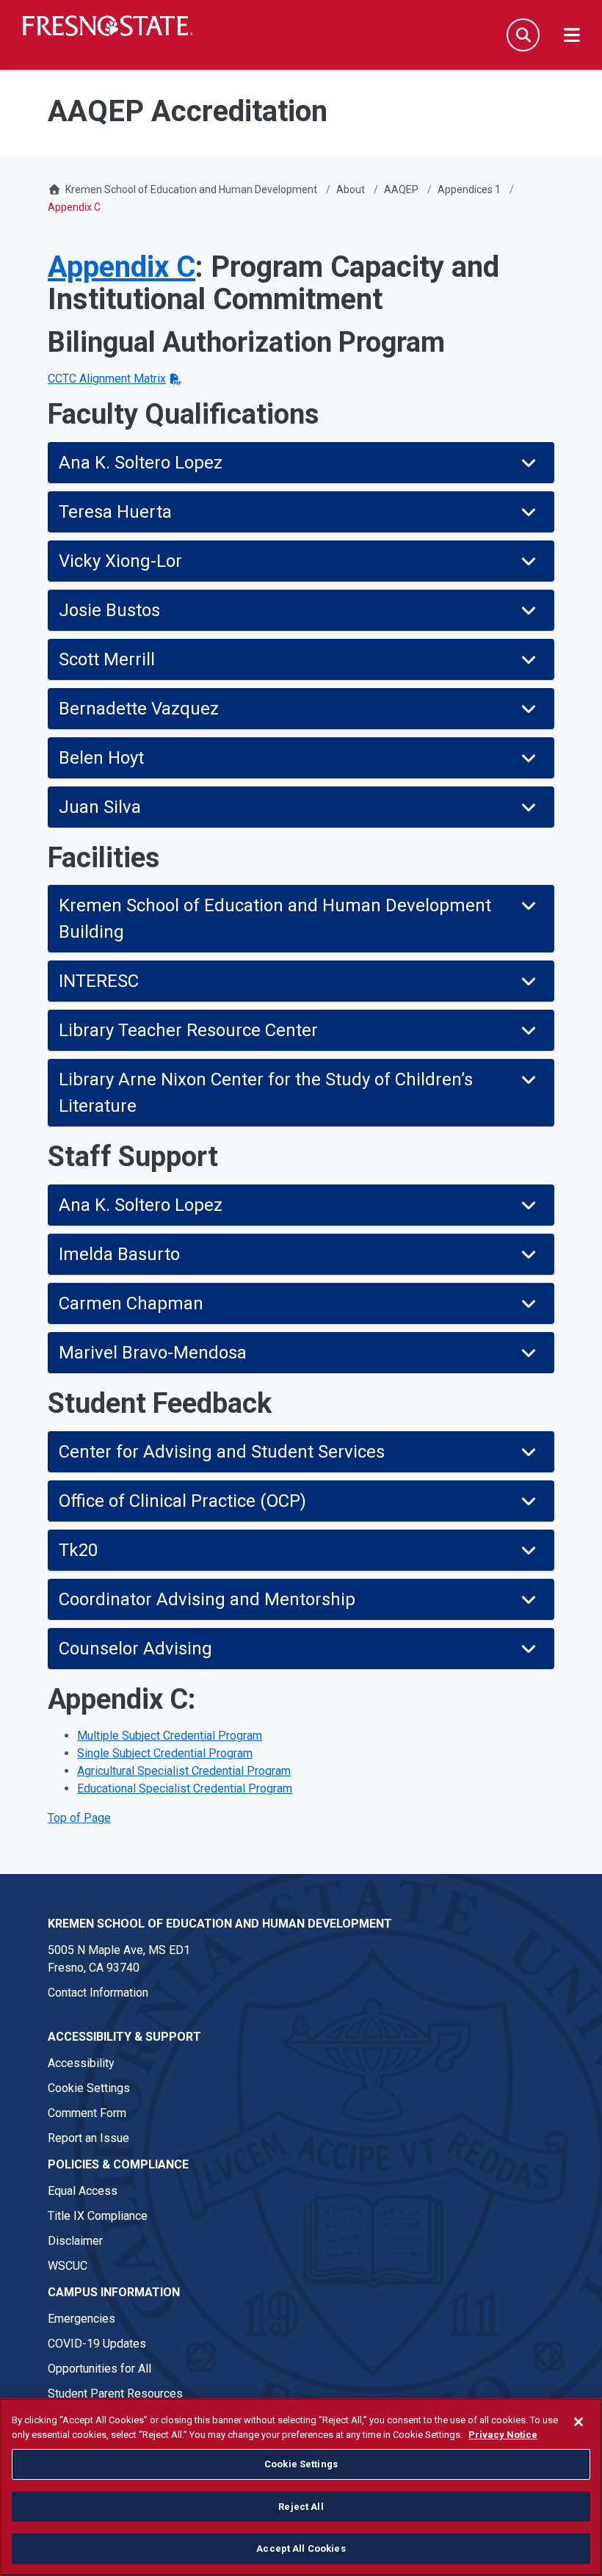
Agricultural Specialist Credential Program (184, 1771)
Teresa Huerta (117, 512)
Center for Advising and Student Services (222, 1452)
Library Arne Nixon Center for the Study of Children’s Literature (266, 1093)
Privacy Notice (503, 2435)
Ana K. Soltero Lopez (143, 463)
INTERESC (99, 981)
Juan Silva (100, 807)
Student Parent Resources (115, 2394)
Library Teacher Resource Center (188, 1030)
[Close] (579, 2422)
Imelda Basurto (119, 1254)
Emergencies (81, 2319)
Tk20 (78, 1550)
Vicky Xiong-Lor (120, 561)
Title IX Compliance (98, 2216)
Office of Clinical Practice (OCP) (182, 1501)
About (351, 189)
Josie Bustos (109, 610)
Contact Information (98, 1993)
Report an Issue (88, 2138)
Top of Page (79, 1818)
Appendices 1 (469, 189)
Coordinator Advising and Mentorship (207, 1599)
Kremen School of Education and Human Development (191, 189)
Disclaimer (75, 2241)
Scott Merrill (107, 659)
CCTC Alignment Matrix (107, 379)
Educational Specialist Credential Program (185, 1788)
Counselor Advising (135, 1649)
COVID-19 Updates (97, 2344)
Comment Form (87, 2113)
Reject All (301, 2507)
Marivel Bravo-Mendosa (155, 1353)
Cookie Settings (89, 2088)
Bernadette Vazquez (139, 709)
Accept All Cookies (301, 2548)
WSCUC (68, 2266)
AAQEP (401, 189)
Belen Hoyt (101, 758)
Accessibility (81, 2063)
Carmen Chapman (133, 1303)
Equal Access (83, 2191)
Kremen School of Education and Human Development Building (275, 919)
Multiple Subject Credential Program (170, 1736)
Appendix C (122, 267)
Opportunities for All (99, 2369)
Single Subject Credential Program (165, 1753)
